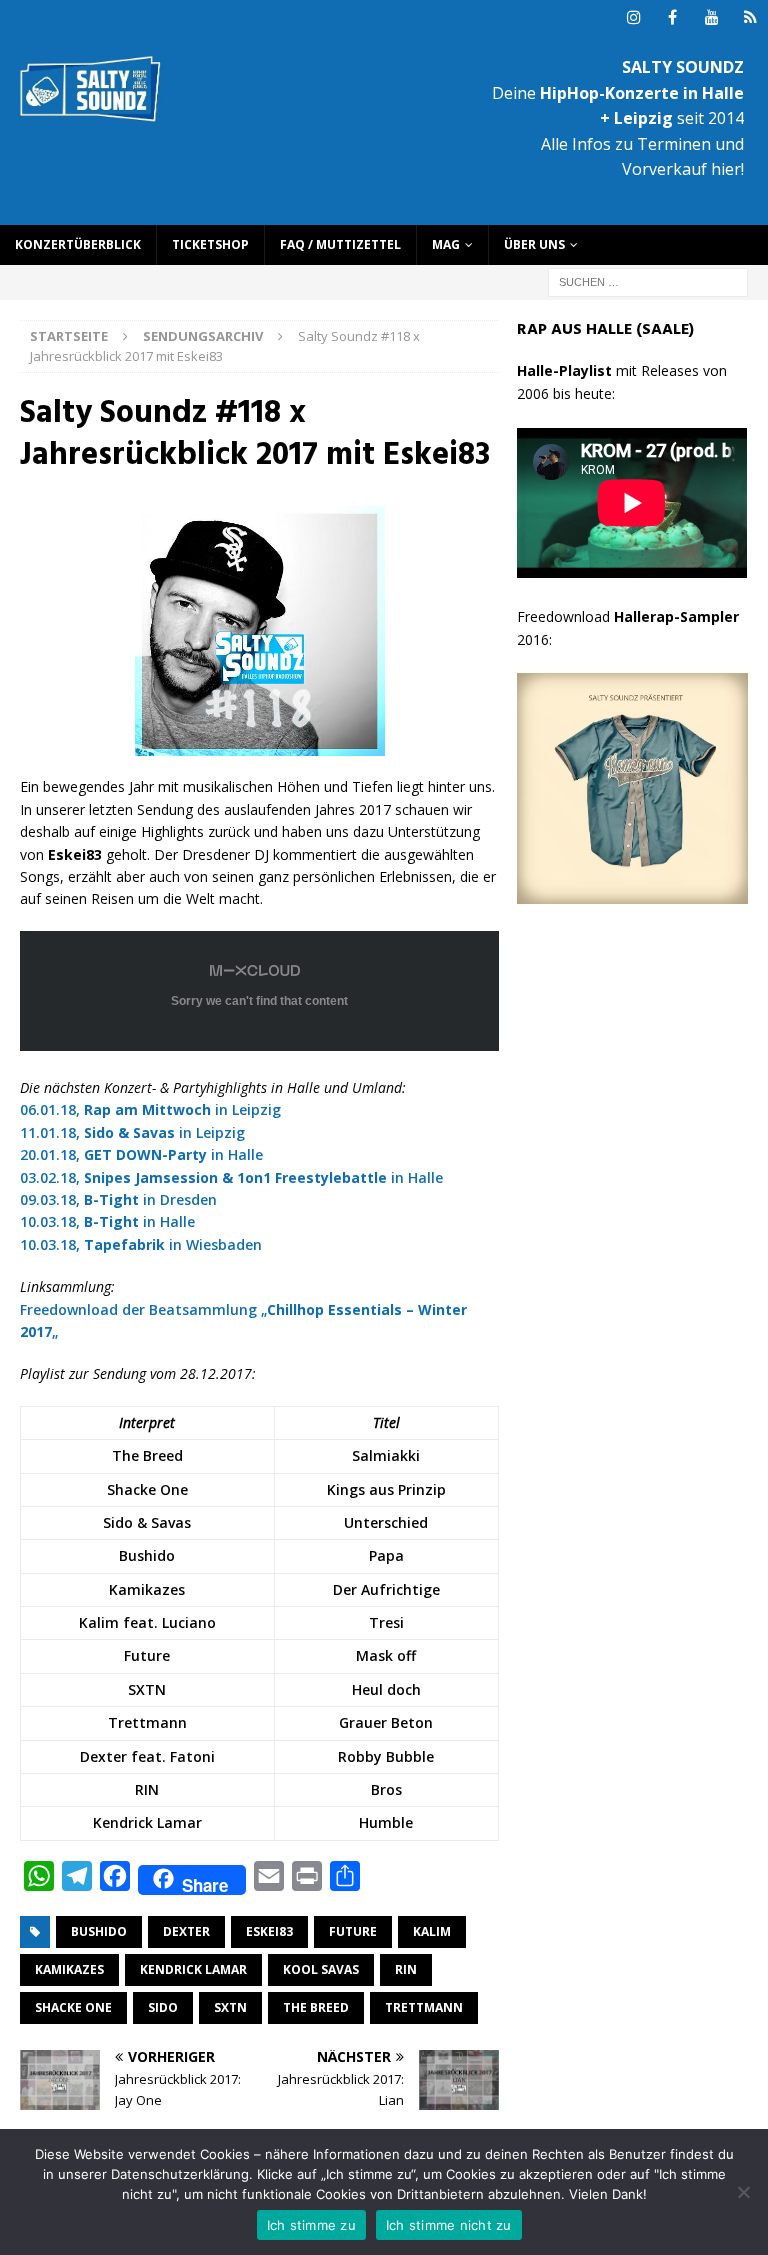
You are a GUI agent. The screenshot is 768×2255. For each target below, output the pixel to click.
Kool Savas (321, 1969)
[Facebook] (672, 17)
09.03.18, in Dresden (118, 1199)
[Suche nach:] (648, 280)
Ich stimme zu (311, 2225)
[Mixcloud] (750, 17)
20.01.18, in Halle (141, 1154)
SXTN (230, 2007)
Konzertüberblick (78, 244)
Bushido (99, 1931)
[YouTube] (711, 17)
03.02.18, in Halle (231, 1177)
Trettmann (424, 2007)
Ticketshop (210, 244)
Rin (406, 1969)
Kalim (432, 1931)
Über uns (534, 244)
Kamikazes (69, 1969)
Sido (163, 2007)
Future (353, 1931)
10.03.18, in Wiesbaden (141, 1244)
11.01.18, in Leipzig (132, 1132)
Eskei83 (269, 1931)
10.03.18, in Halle (107, 1221)
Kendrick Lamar (193, 1969)
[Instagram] (633, 17)
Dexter (186, 1931)
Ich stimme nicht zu (449, 2225)
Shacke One (73, 2007)
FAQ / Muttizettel (340, 244)
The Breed (316, 2007)
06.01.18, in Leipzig (150, 1109)
